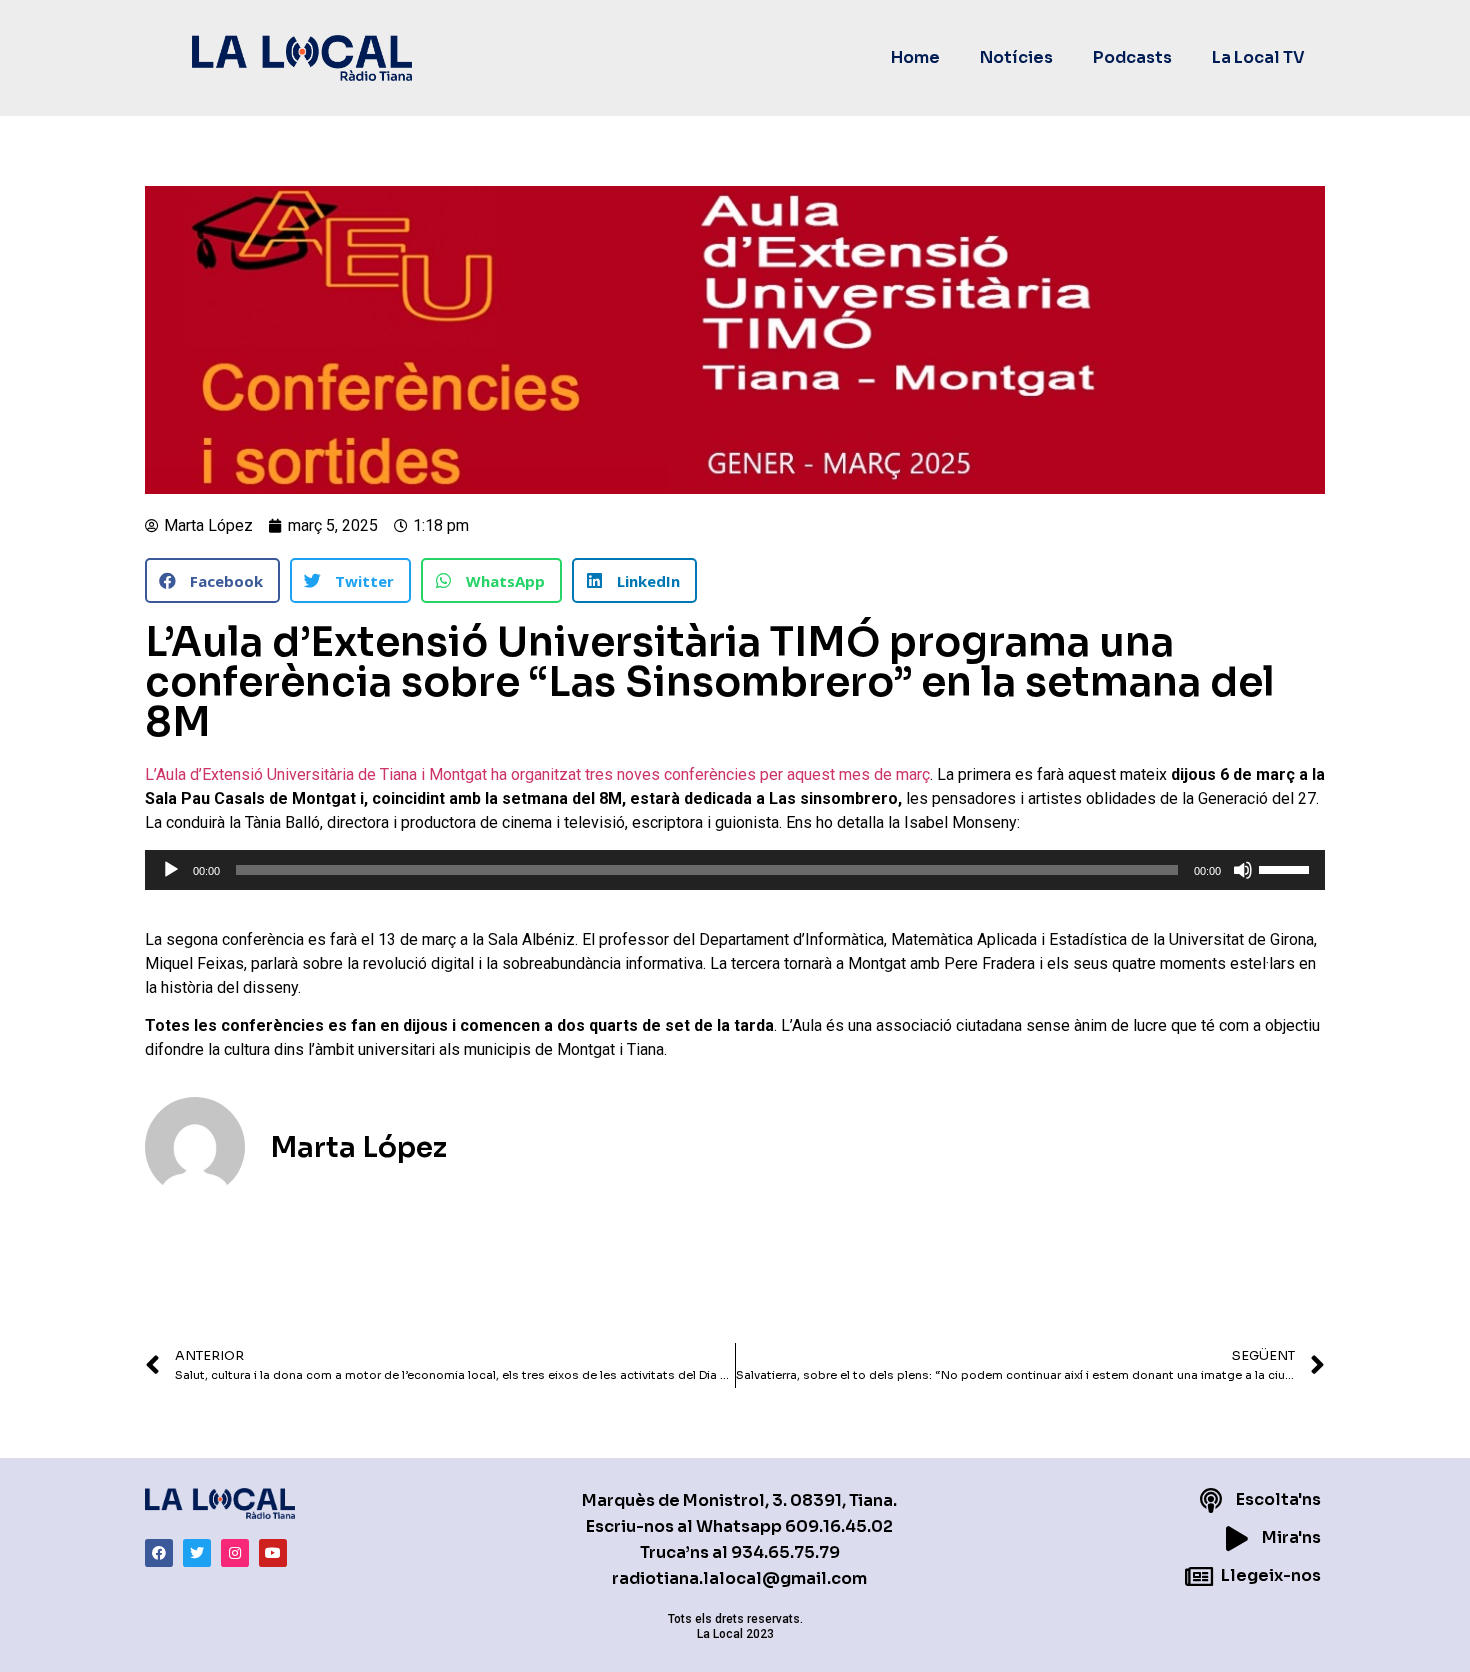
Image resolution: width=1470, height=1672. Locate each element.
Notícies (1016, 57)
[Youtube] (273, 1553)
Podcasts (1132, 57)
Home (915, 57)
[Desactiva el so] (1243, 870)
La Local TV (1258, 57)
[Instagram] (235, 1553)
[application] (735, 870)
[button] (212, 580)
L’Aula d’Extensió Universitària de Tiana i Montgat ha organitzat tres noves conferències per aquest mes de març (537, 774)
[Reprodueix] (171, 870)
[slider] (1287, 868)
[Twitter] (197, 1553)
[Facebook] (159, 1553)
